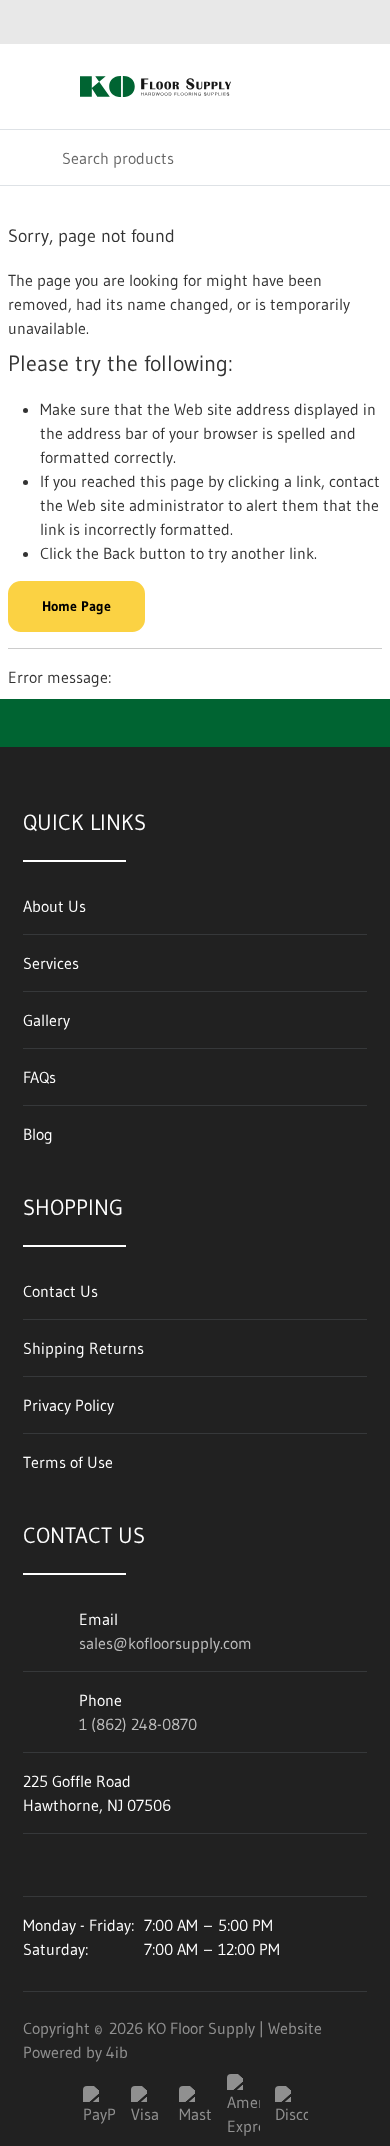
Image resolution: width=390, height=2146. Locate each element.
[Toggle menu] (28, 87)
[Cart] (360, 87)
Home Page (76, 606)
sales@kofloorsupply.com (165, 1643)
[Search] (30, 157)
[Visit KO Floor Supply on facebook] (92, 1865)
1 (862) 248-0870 (138, 1724)
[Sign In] (317, 87)
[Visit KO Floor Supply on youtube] (38, 1865)
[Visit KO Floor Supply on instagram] (146, 1865)
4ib (117, 2052)
